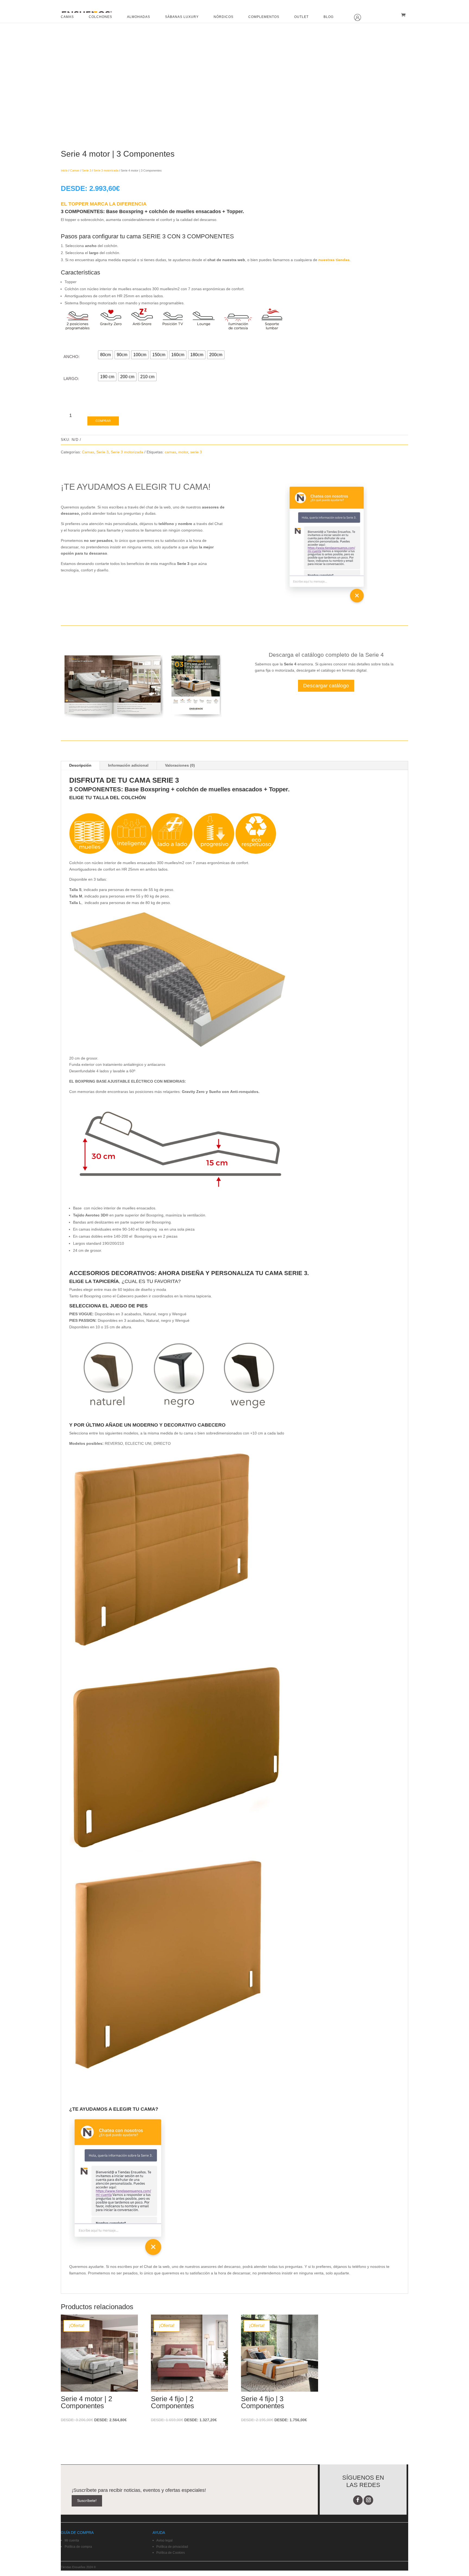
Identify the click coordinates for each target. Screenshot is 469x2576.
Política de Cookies (171, 2553)
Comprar (103, 421)
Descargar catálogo (326, 686)
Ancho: (72, 357)
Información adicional (128, 765)
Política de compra (78, 2547)
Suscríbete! (87, 2501)
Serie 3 (87, 170)
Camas (75, 170)
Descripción (80, 765)
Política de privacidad (172, 2547)
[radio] (105, 355)
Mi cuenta (72, 2540)
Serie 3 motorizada (106, 170)
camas (170, 452)
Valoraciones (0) (180, 765)
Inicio (64, 170)
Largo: (71, 379)
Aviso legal (164, 2540)
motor (183, 452)
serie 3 (196, 452)
